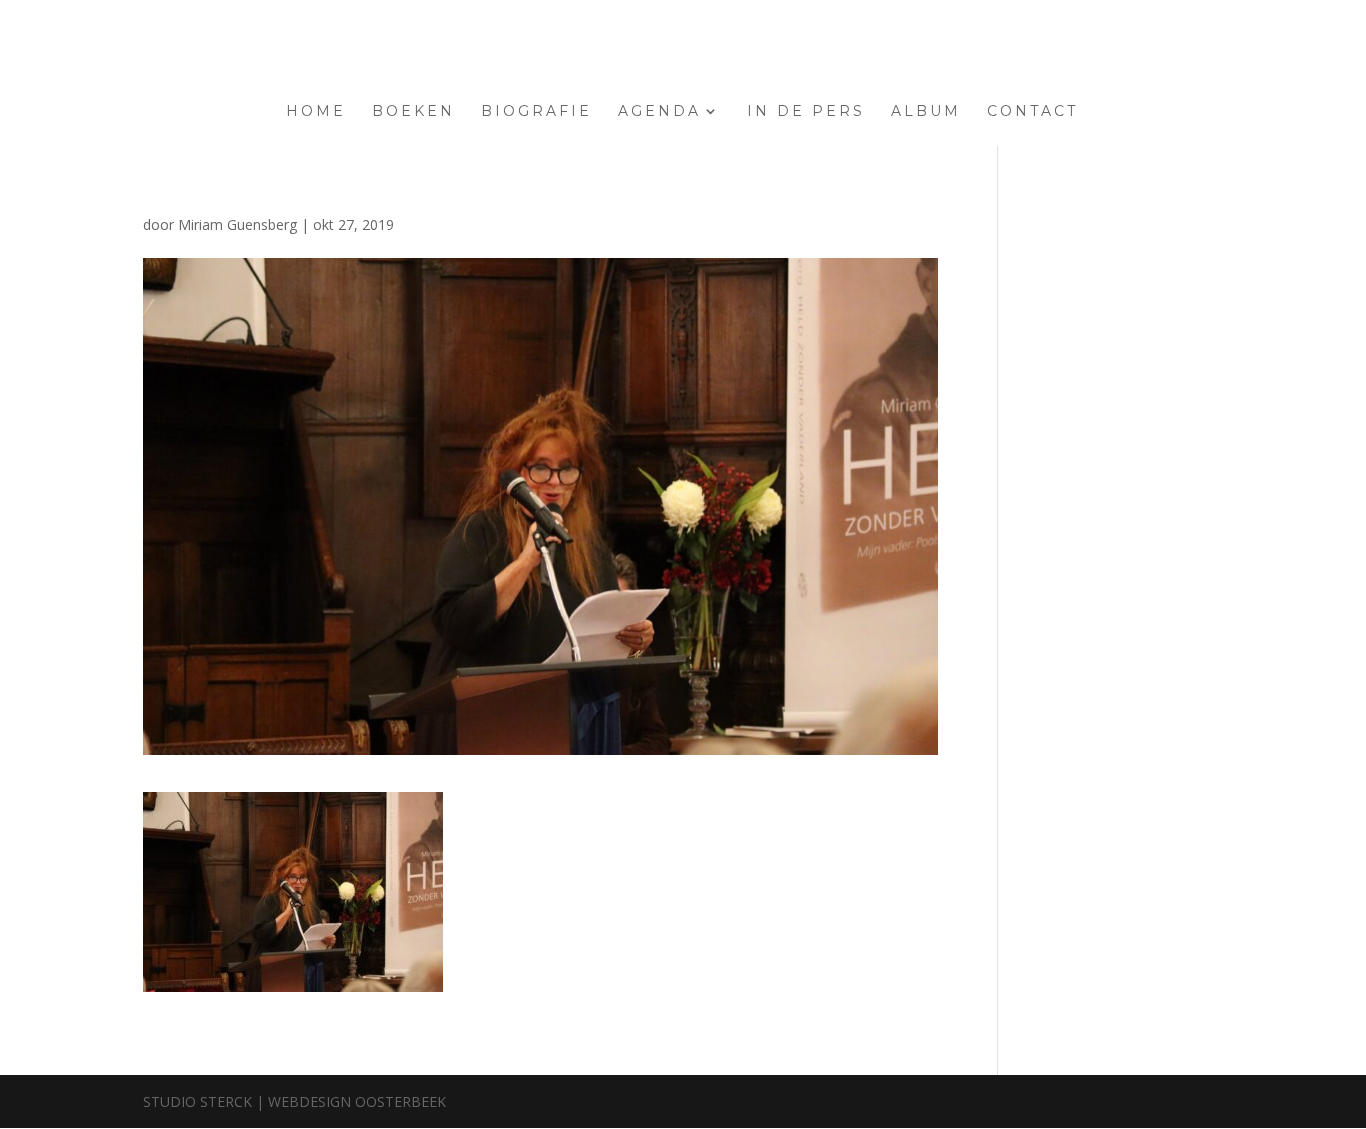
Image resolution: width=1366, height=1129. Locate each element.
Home (316, 112)
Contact (1032, 112)
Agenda (659, 112)
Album (926, 112)
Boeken (413, 112)
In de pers (806, 112)
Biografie (536, 112)
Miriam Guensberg (237, 224)
